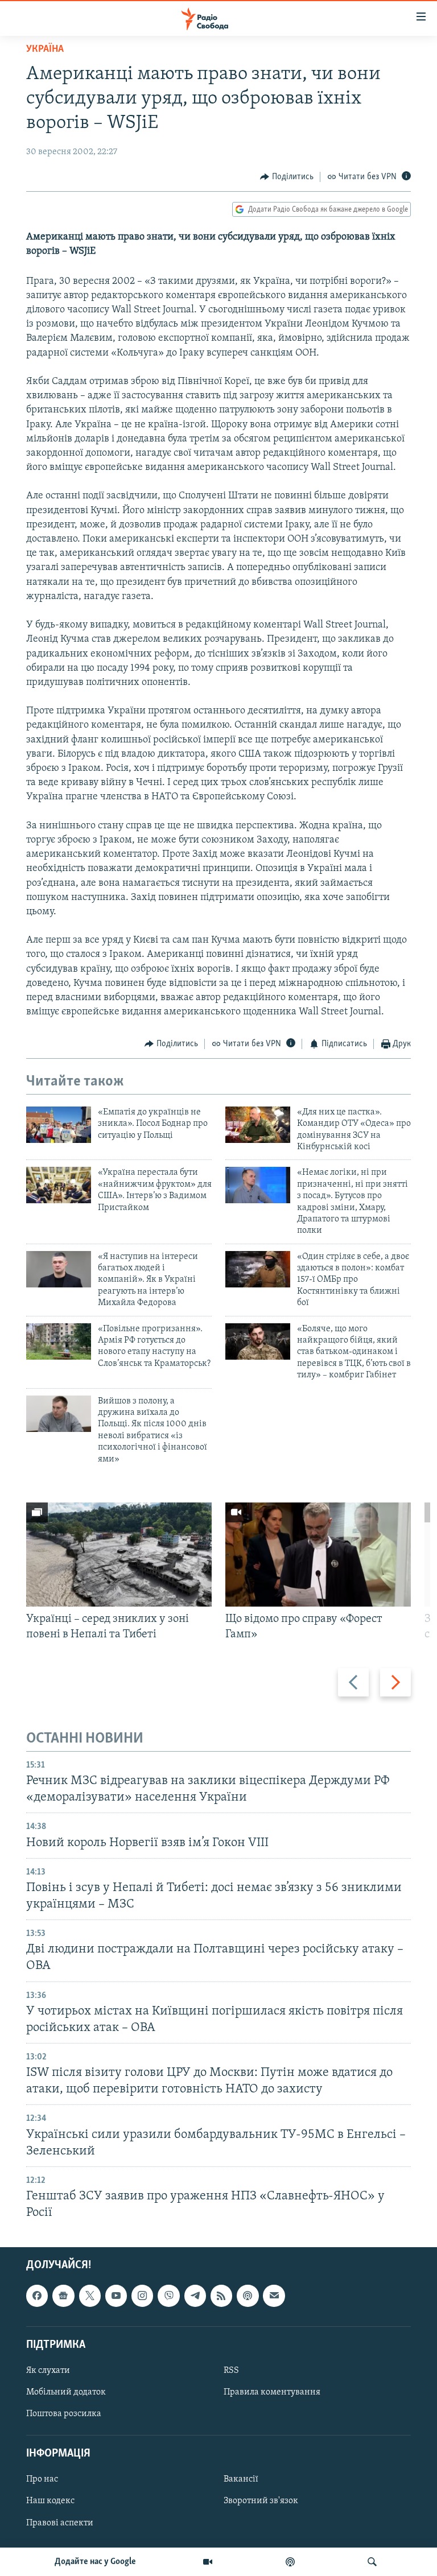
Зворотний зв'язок (261, 2501)
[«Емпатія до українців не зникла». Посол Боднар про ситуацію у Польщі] (59, 1125)
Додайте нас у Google (95, 2562)
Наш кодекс (50, 2501)
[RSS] (221, 2296)
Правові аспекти (60, 2523)
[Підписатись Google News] (63, 2296)
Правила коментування (272, 2392)
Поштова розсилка (64, 2414)
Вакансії (241, 2480)
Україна (45, 49)
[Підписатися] (274, 2296)
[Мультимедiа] (208, 2562)
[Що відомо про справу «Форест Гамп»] (318, 1555)
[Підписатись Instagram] (142, 2296)
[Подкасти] (290, 2562)
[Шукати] (372, 2562)
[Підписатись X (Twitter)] (90, 2296)
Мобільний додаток (66, 2392)
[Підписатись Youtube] (116, 2296)
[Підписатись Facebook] (37, 2296)
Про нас (42, 2480)
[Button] (287, 177)
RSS (231, 2371)
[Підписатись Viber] (168, 2296)
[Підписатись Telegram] (195, 2296)
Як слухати (48, 2371)
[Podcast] (248, 2296)
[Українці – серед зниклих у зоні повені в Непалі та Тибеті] (119, 1555)
